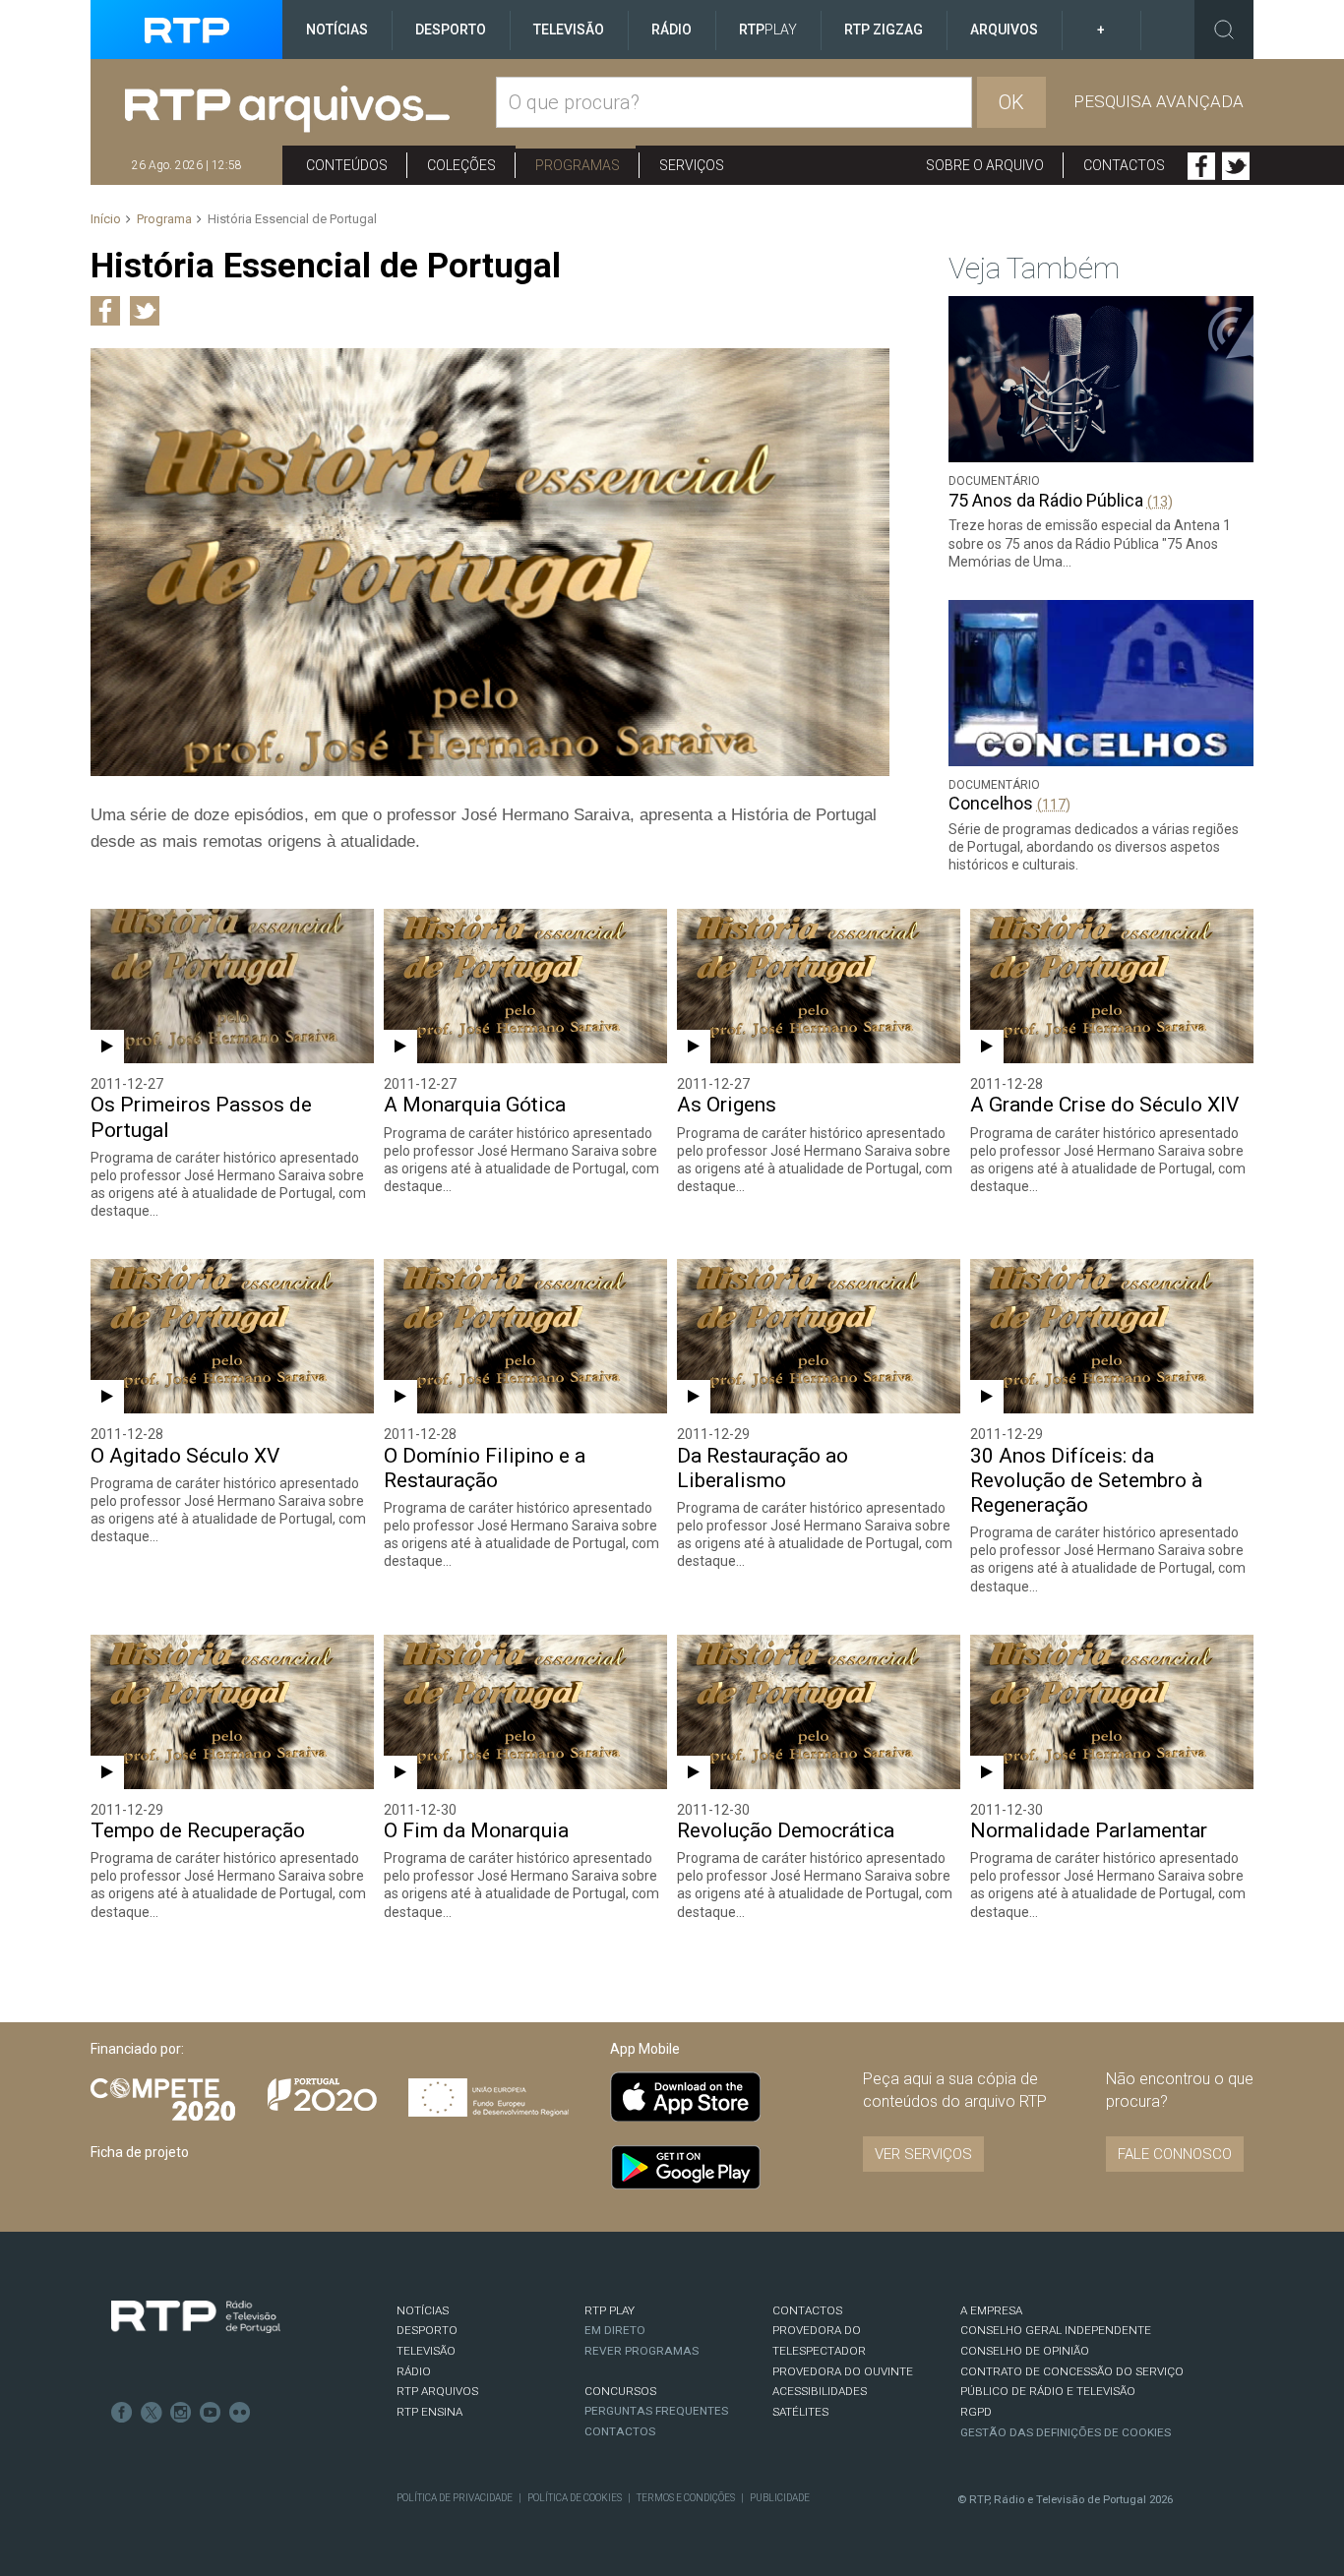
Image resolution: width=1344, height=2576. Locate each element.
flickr (240, 2413)
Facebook (1201, 166)
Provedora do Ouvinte (843, 2371)
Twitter (1236, 166)
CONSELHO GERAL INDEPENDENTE (1056, 2330)
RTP (768, 30)
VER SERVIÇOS (923, 2154)
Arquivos (1004, 30)
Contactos (1124, 165)
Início (106, 219)
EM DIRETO (615, 2330)
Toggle (1224, 30)
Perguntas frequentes (656, 2411)
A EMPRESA (991, 2310)
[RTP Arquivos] (310, 110)
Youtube (211, 2413)
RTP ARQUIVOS (437, 2391)
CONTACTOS (807, 2310)
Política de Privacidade (455, 2498)
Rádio (672, 30)
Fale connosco (1175, 2154)
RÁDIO (414, 2371)
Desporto (451, 30)
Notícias (337, 30)
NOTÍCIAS (423, 2310)
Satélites (800, 2412)
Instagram (181, 2413)
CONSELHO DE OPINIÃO (1025, 2351)
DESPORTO (427, 2330)
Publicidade (780, 2498)
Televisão (569, 30)
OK (1011, 102)
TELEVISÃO (426, 2351)
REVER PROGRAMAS (641, 2351)
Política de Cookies (575, 2498)
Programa (164, 219)
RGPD (976, 2412)
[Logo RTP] (196, 2317)
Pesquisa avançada (1159, 101)
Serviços (692, 165)
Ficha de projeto (140, 2152)
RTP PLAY (610, 2310)
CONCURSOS (620, 2391)
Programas (578, 165)
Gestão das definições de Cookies (1066, 2432)
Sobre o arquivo (985, 165)
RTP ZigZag (884, 30)
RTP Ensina (429, 2412)
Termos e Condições (686, 2498)
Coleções (461, 165)
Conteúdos (347, 165)
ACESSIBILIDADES (820, 2391)
